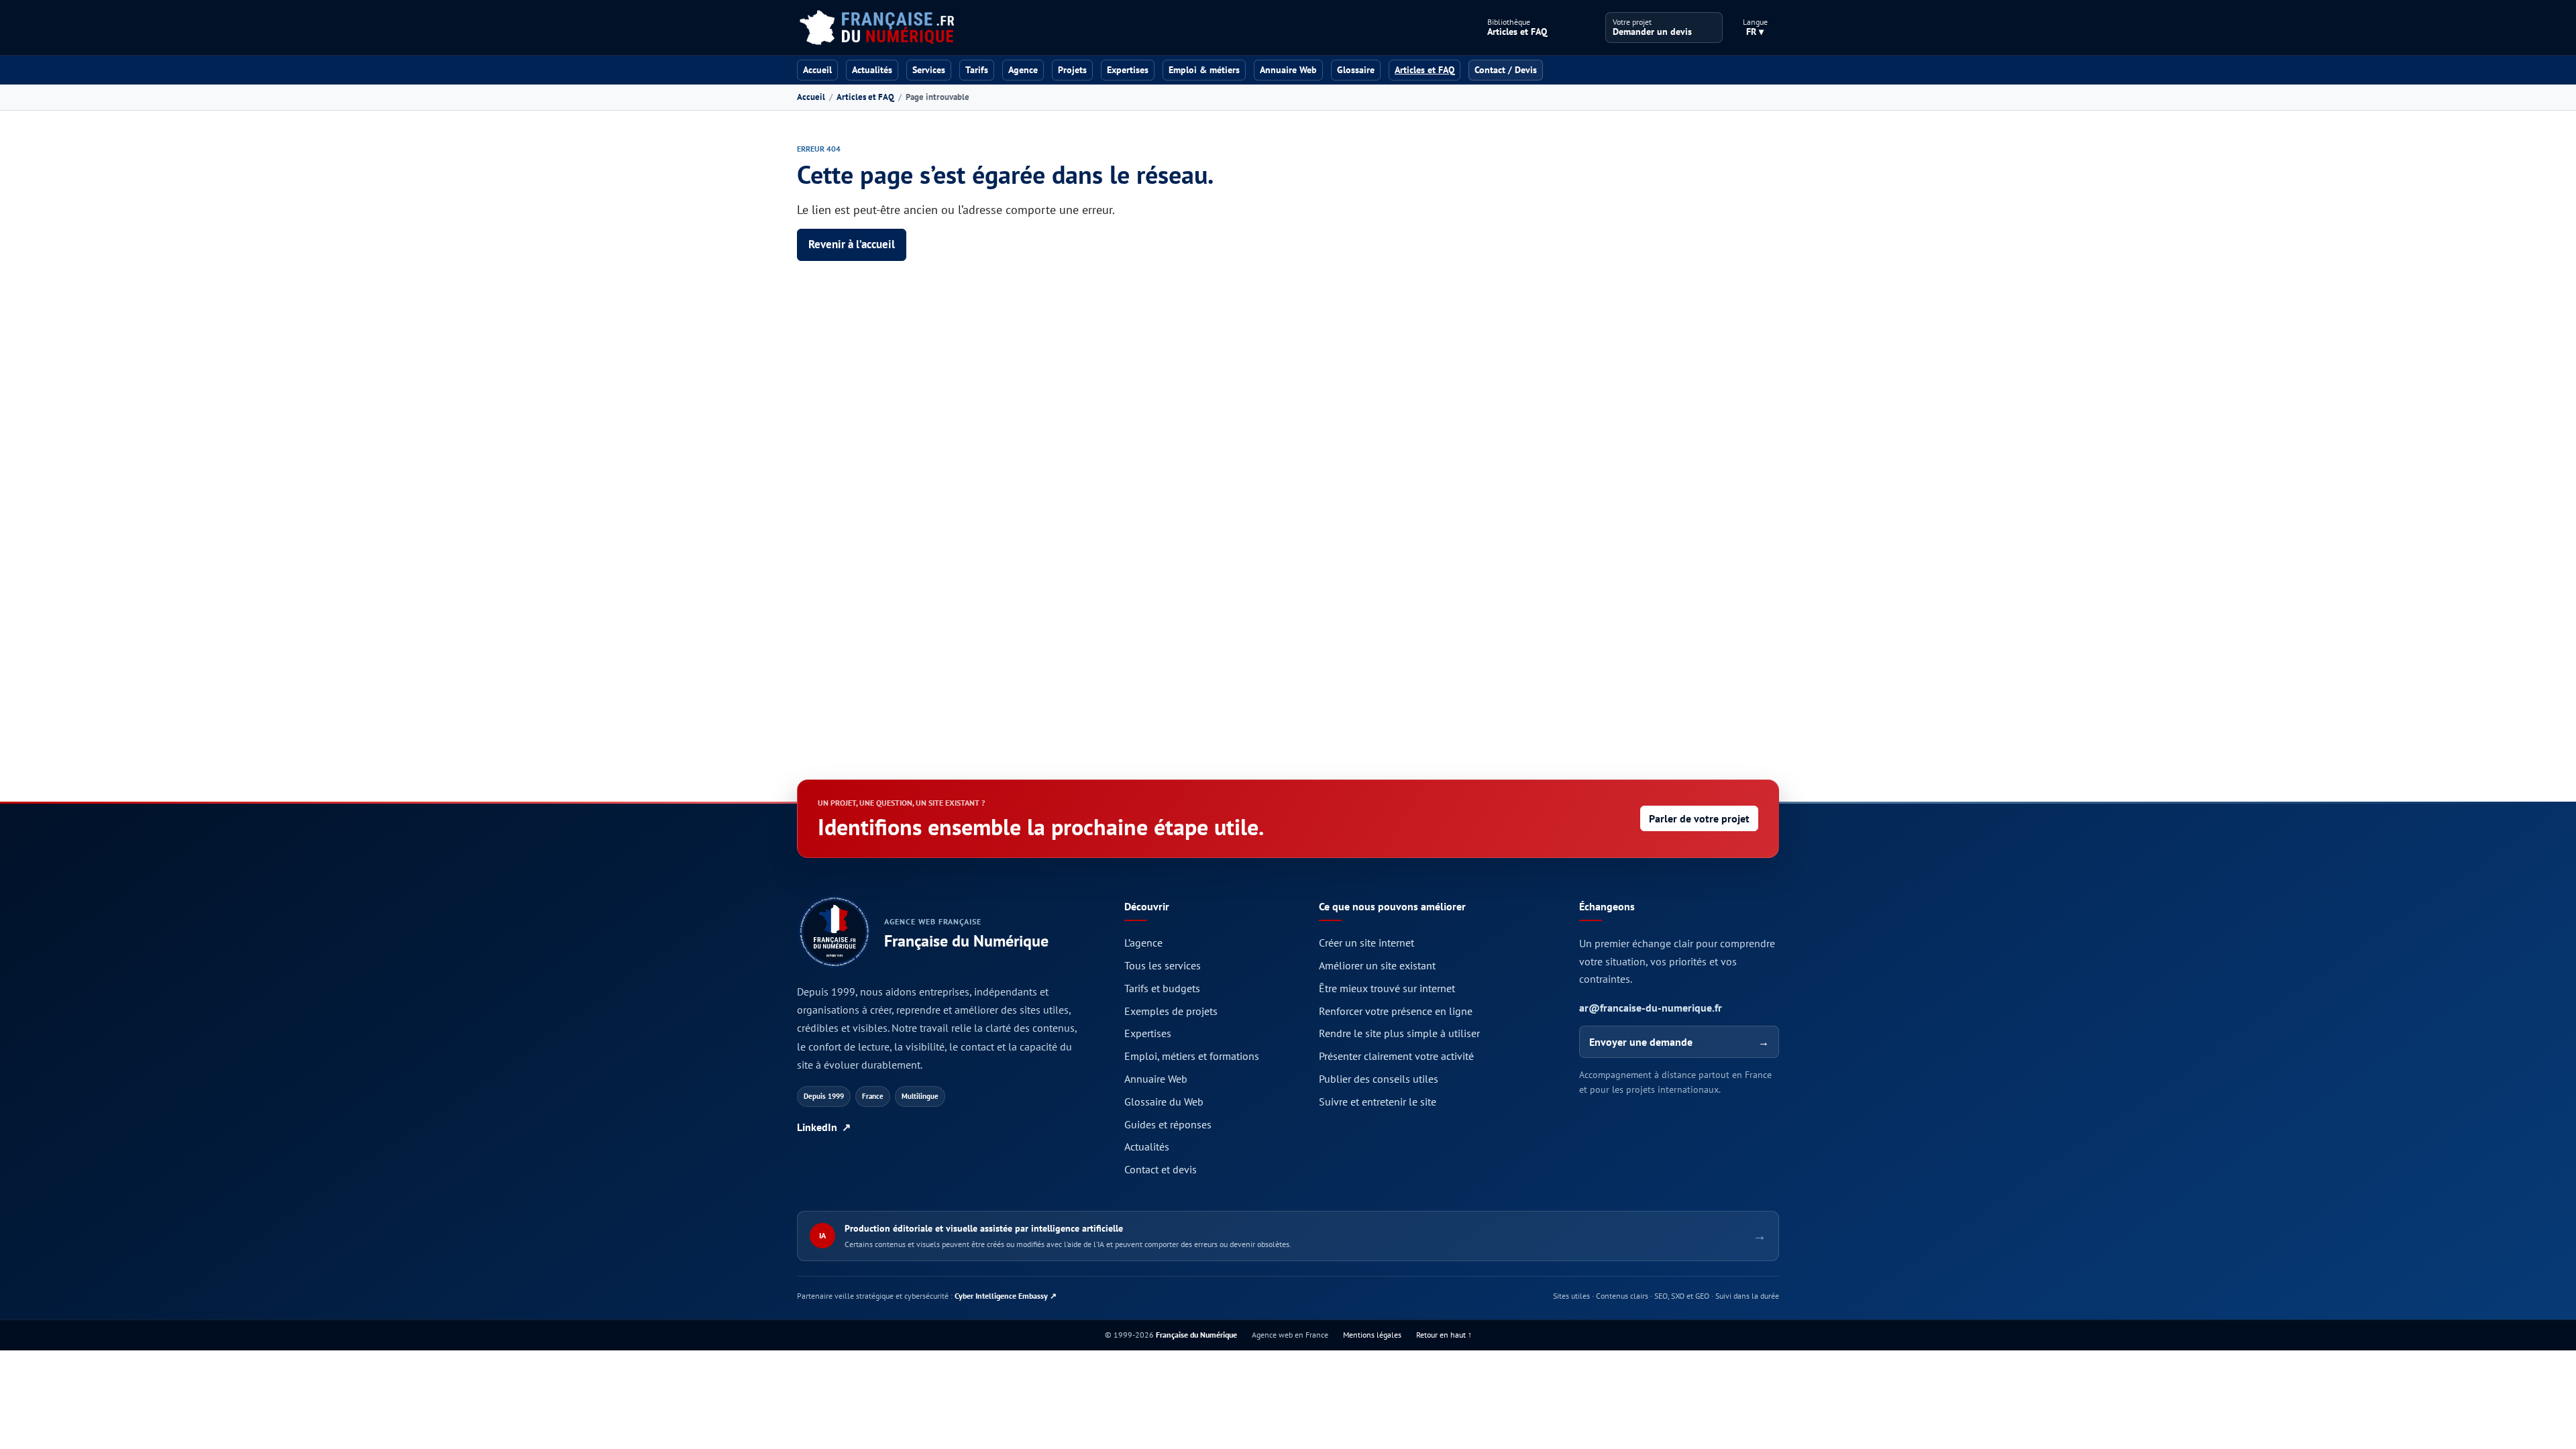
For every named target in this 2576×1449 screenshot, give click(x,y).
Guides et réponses (1168, 1124)
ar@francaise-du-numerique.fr (1651, 1008)
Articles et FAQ (865, 97)
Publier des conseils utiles (1379, 1079)
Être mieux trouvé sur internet (1387, 988)
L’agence (1143, 943)
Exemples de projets (1171, 1011)
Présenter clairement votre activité (1396, 1056)
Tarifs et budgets (1162, 988)
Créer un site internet (1366, 943)
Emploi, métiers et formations (1192, 1056)
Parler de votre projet (1699, 818)
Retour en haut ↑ (1444, 1335)
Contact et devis (1161, 1169)
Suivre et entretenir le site (1378, 1102)
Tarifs (977, 70)
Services (929, 70)
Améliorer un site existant (1377, 965)
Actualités (872, 70)
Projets (1072, 70)
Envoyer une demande (1679, 1042)
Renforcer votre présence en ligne (1396, 1011)
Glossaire (1356, 70)
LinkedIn (824, 1127)
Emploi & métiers (1204, 70)
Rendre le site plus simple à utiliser (1399, 1033)
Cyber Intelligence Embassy (1006, 1296)
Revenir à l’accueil (852, 244)
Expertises (1128, 70)
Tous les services (1163, 965)
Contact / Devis (1506, 70)
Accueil (817, 70)
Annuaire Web (1288, 70)
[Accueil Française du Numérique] (876, 28)
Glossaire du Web (1164, 1102)
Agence (1023, 70)
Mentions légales (1372, 1335)
